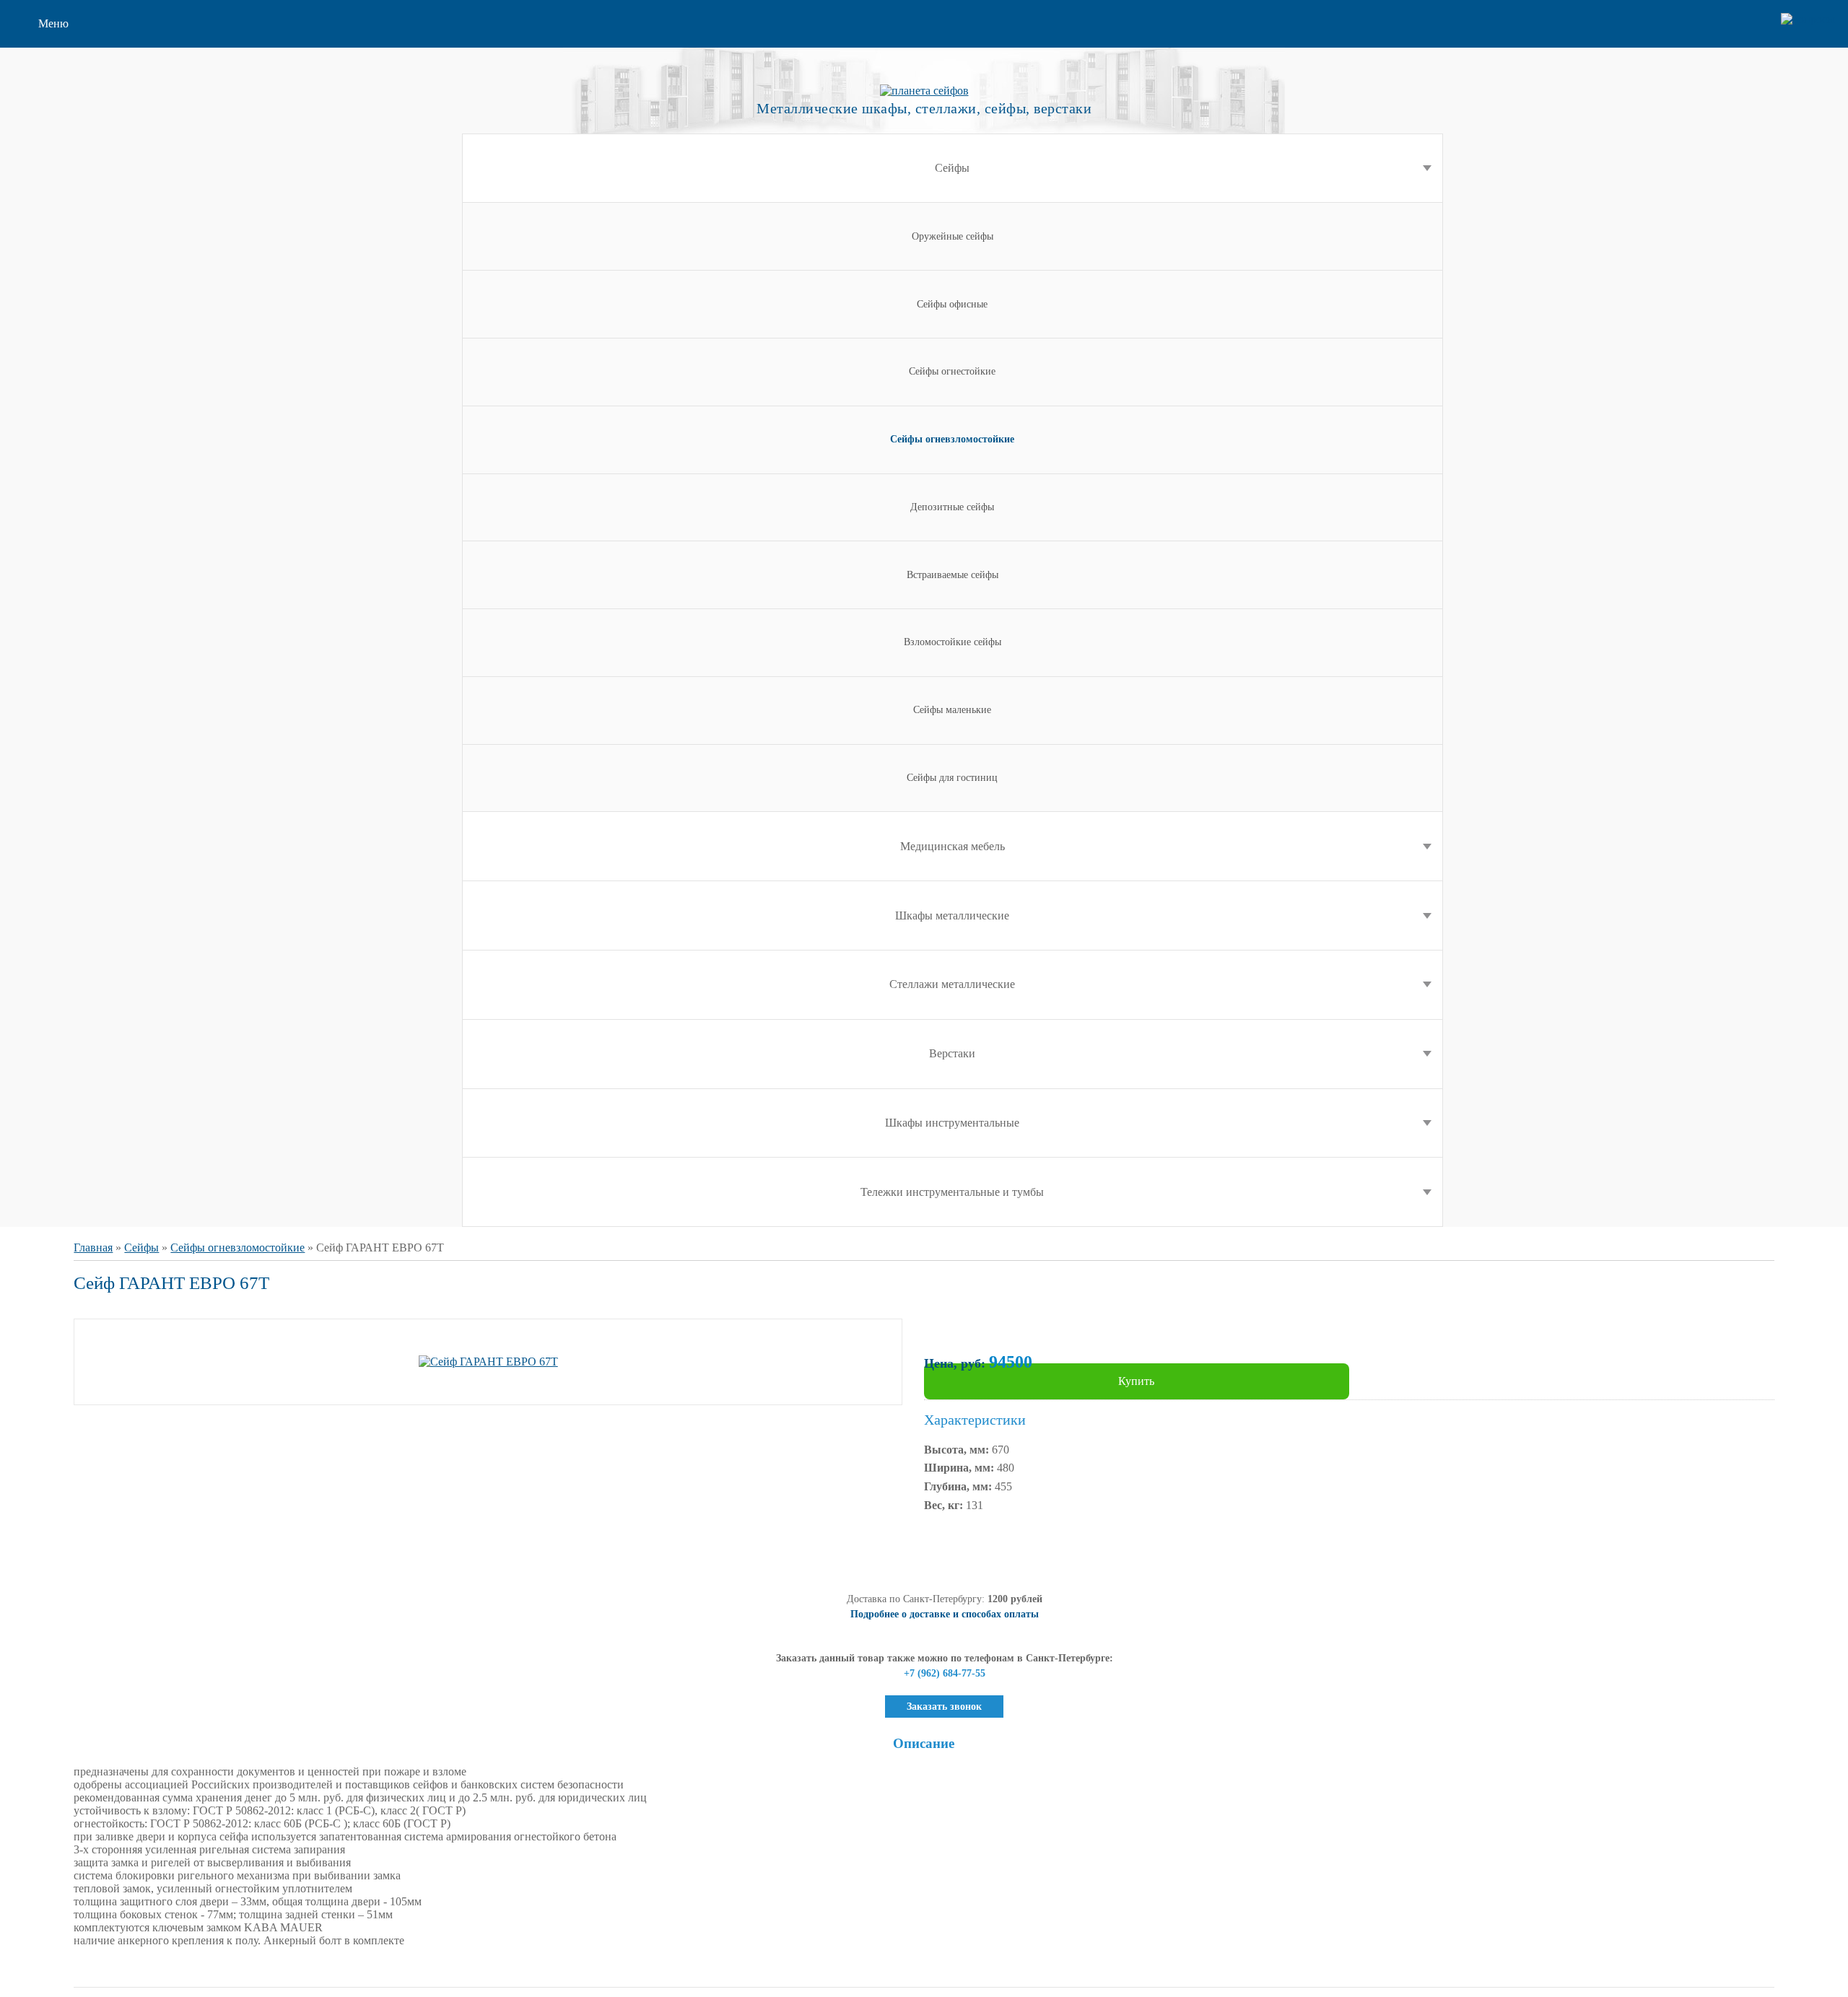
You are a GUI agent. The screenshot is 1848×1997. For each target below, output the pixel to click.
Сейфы (952, 168)
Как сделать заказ (81, 111)
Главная (93, 1247)
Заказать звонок (944, 1707)
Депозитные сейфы (952, 507)
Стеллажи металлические (952, 984)
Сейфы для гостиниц (952, 778)
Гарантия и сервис (84, 88)
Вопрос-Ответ (73, 180)
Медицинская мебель (953, 846)
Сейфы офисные (952, 304)
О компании (69, 65)
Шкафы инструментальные (952, 1123)
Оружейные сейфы (953, 236)
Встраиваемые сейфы (953, 575)
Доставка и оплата (84, 157)
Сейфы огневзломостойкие (237, 1247)
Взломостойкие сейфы (953, 642)
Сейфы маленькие (952, 710)
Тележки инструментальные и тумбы (952, 1192)
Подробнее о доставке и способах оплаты (945, 1614)
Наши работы (72, 203)
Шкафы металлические (952, 916)
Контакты (62, 226)
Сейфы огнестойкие (952, 371)
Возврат (58, 134)
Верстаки (952, 1053)
